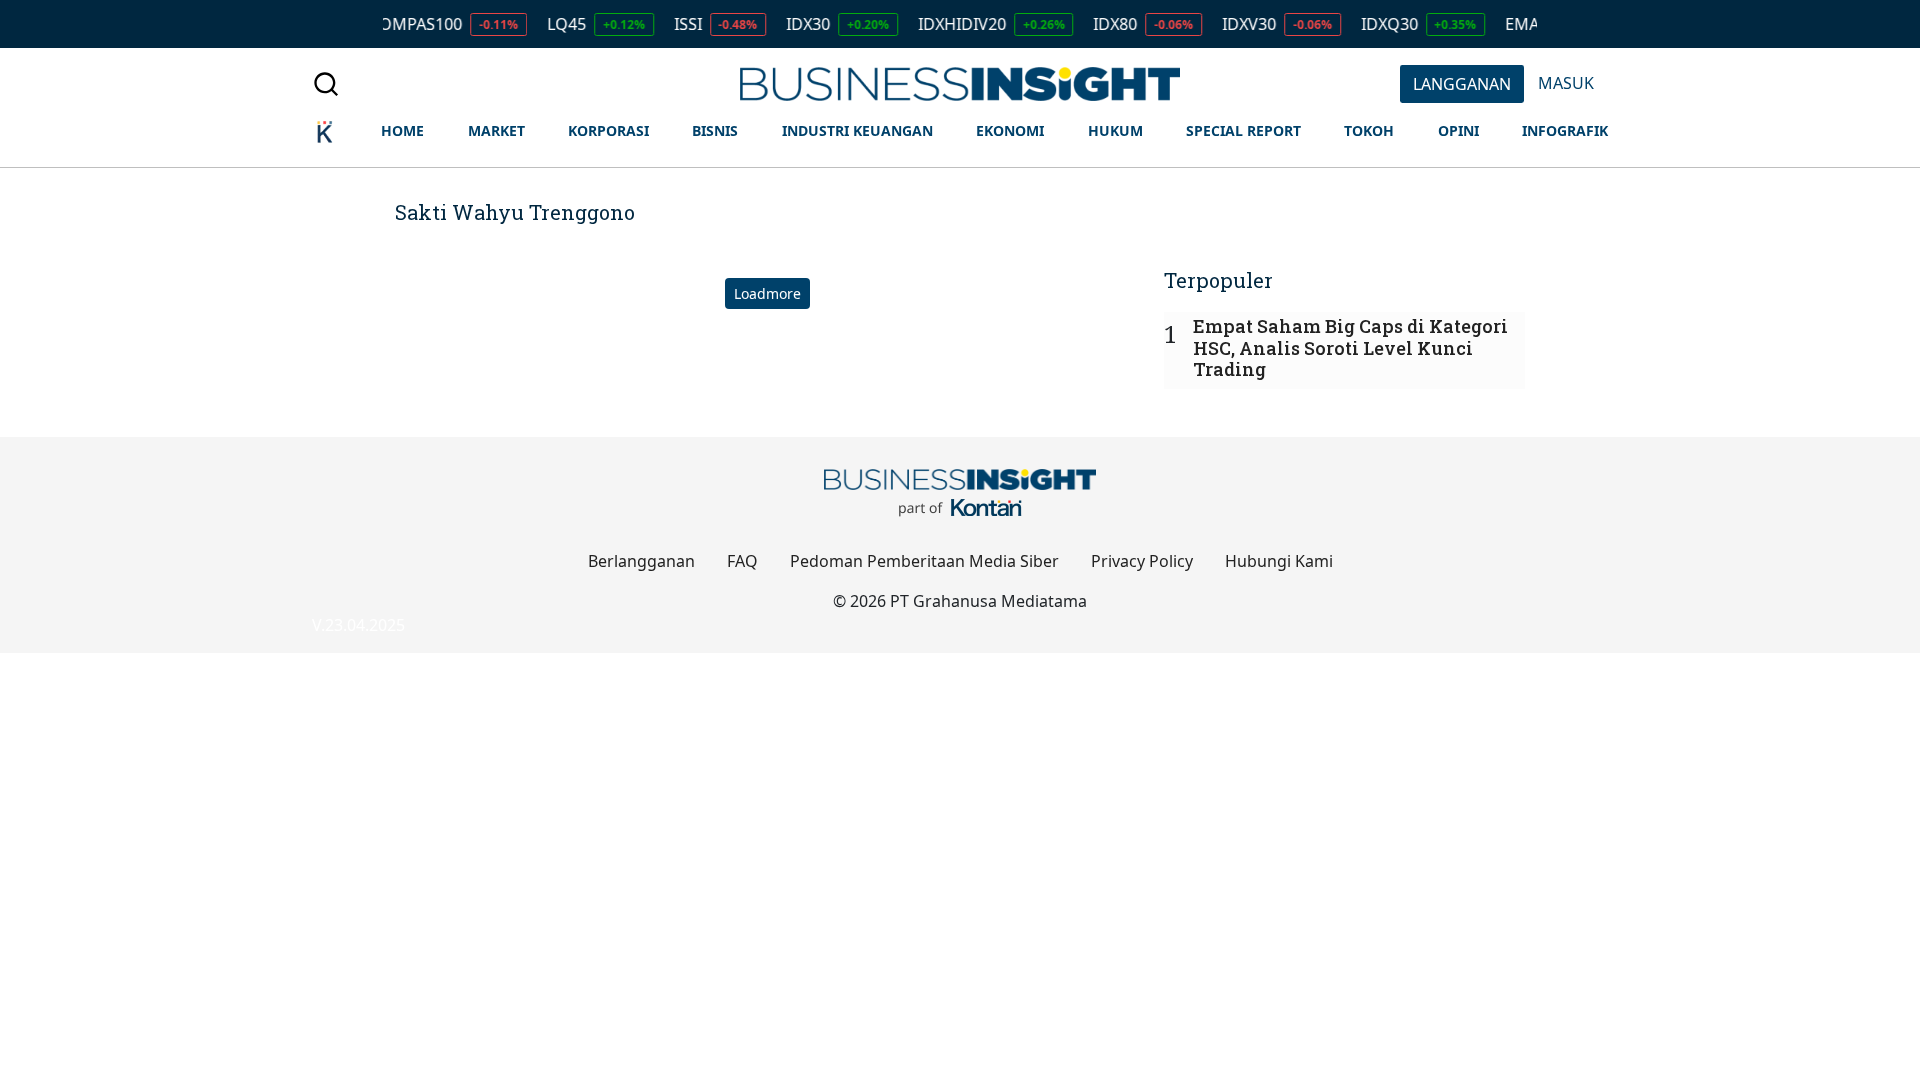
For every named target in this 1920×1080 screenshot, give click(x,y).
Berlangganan (641, 561)
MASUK (1566, 83)
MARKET (496, 130)
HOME (402, 130)
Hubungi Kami (1279, 561)
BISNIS (715, 130)
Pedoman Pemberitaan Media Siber (924, 561)
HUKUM (1115, 130)
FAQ (742, 561)
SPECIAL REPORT (1243, 130)
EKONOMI (1010, 130)
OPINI (1458, 130)
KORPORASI (608, 130)
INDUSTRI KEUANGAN (857, 130)
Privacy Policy (1142, 561)
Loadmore (767, 293)
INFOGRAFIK (1565, 130)
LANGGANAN (1462, 84)
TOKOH (1369, 130)
